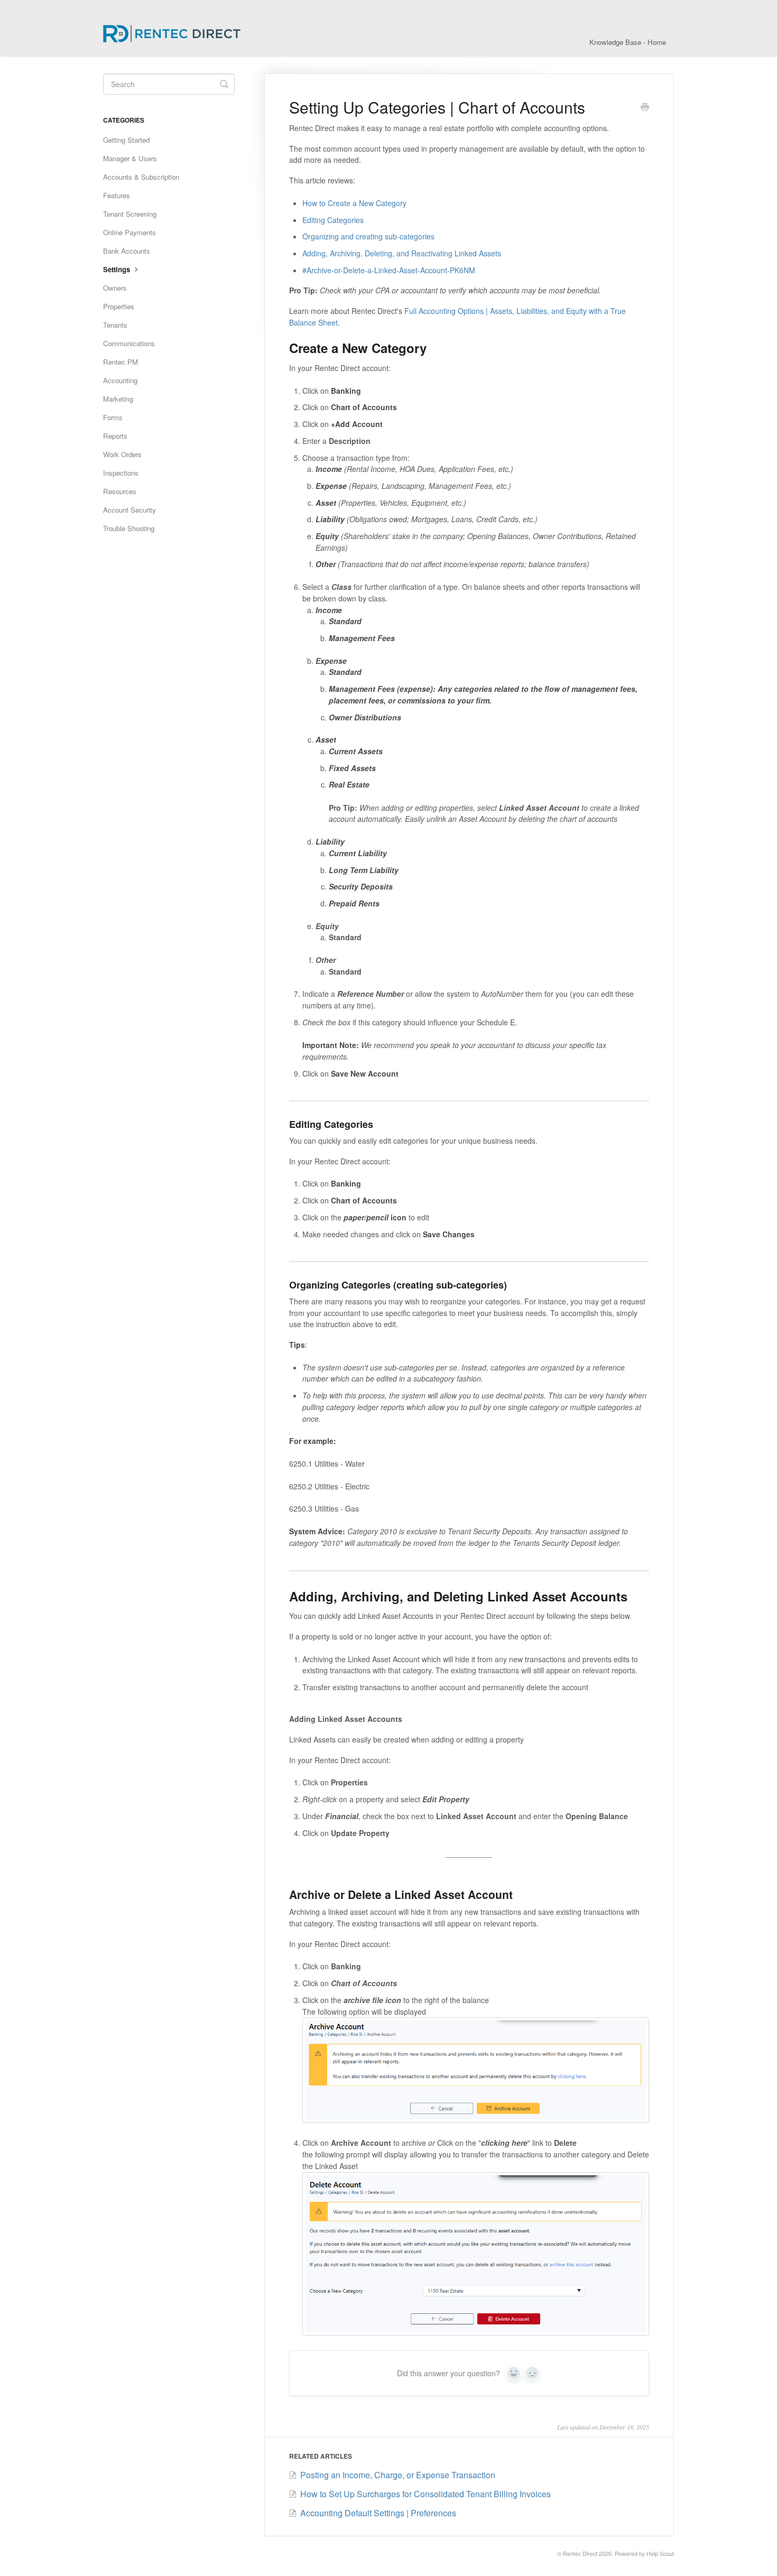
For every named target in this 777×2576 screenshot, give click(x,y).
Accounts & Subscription (141, 177)
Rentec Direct (580, 2554)
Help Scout (660, 2554)
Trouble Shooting (129, 528)
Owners (115, 288)
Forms (113, 417)
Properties (119, 306)
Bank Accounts (127, 251)
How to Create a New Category (354, 203)
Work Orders (122, 454)
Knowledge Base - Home (628, 42)
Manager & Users (130, 158)
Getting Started (126, 140)
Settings (118, 269)
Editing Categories (333, 220)
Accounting (120, 380)
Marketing (118, 399)
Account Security (129, 510)
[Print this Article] (645, 108)
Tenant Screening (130, 214)
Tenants (115, 325)
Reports (115, 436)
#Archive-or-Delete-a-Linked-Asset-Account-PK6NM (389, 270)
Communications (129, 343)
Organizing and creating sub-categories (368, 236)
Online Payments (129, 232)
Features (117, 195)
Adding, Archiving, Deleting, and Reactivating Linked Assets (402, 253)
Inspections (121, 473)
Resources (120, 491)
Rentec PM (121, 362)
